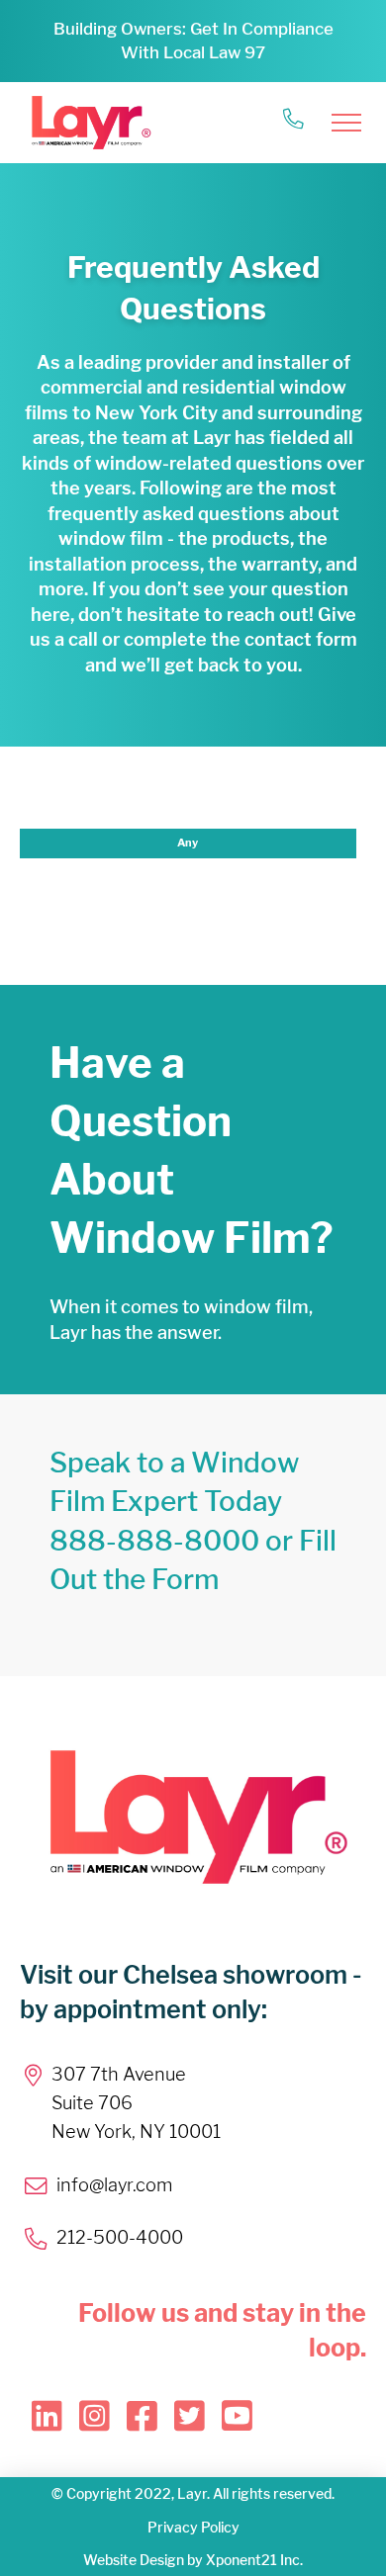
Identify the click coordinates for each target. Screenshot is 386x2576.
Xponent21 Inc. (254, 2560)
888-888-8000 (154, 1541)
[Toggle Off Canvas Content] (346, 123)
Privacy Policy (193, 2527)
